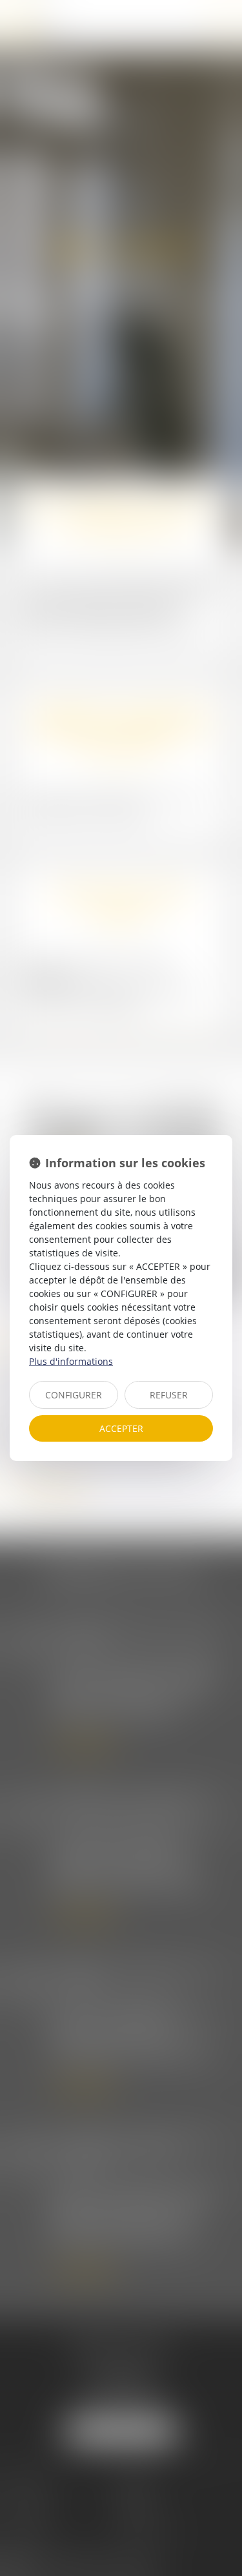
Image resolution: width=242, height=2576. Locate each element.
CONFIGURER (74, 1395)
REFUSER (169, 1395)
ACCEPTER (121, 1428)
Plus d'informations (71, 1361)
